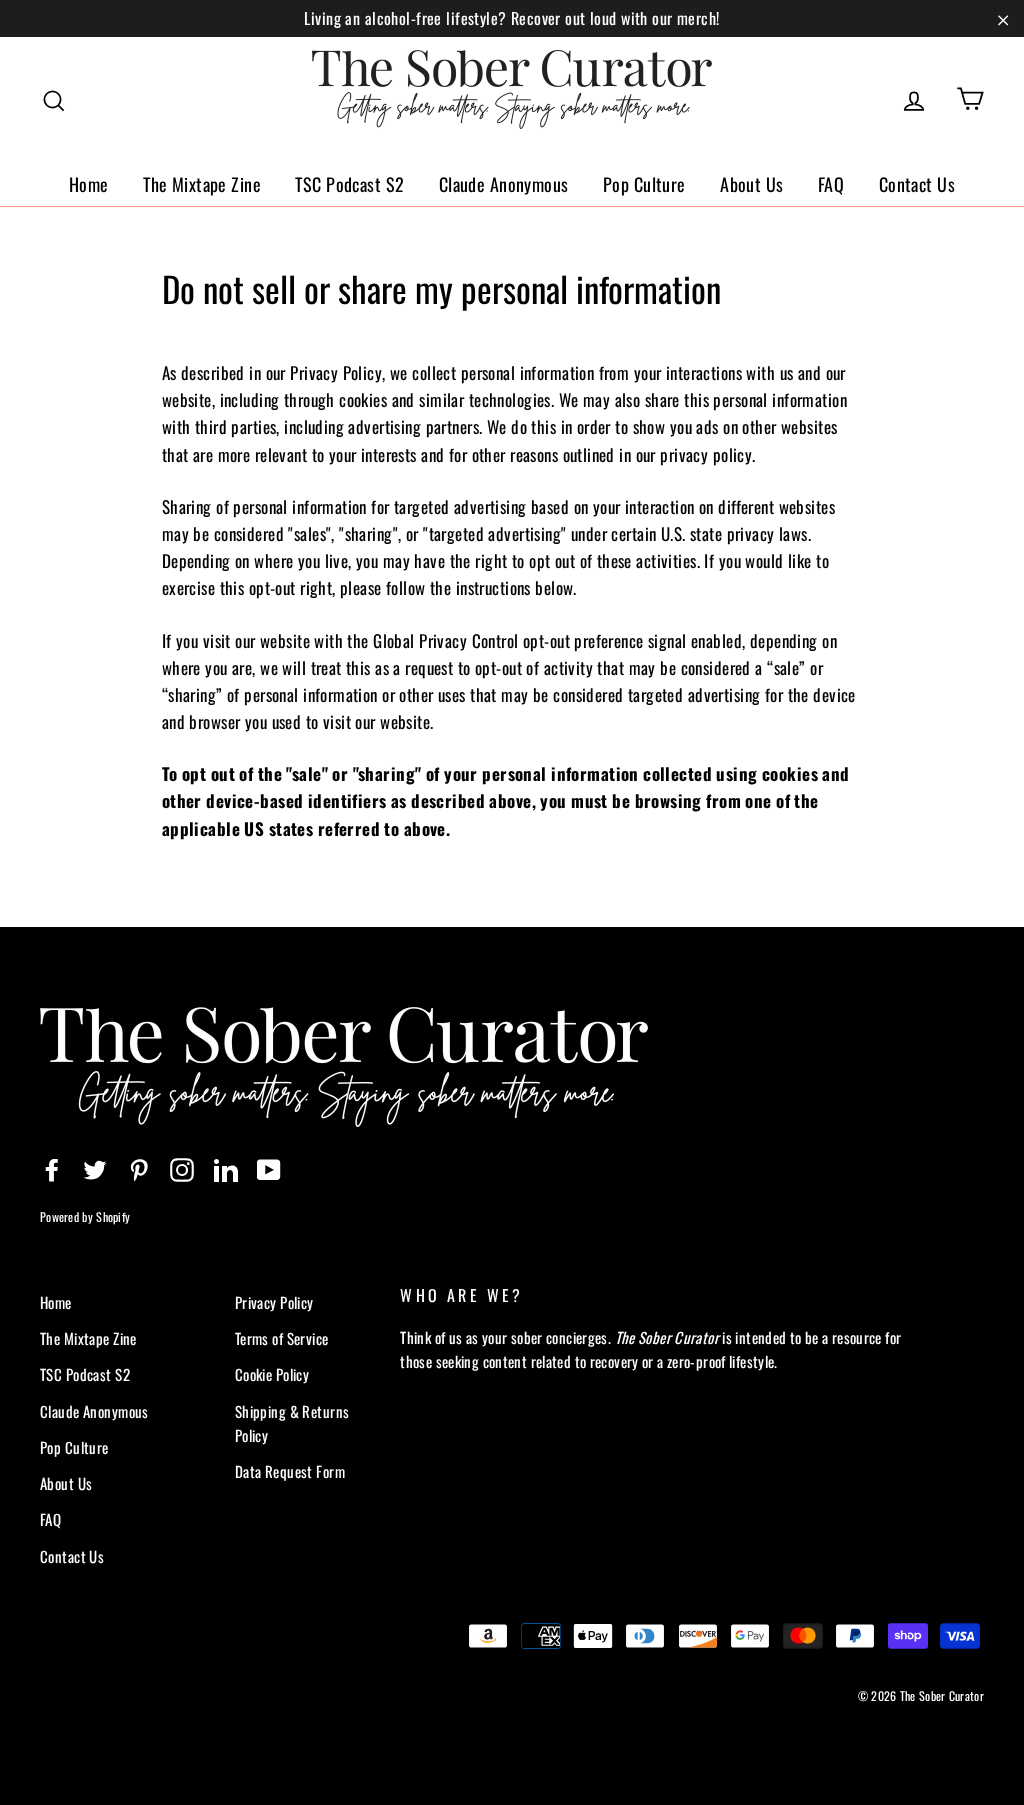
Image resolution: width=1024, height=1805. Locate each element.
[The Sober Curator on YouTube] (269, 1168)
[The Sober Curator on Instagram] (182, 1168)
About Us (751, 184)
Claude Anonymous (504, 184)
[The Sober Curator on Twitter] (95, 1168)
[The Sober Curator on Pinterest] (139, 1168)
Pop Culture (644, 184)
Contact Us (917, 184)
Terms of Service (282, 1338)
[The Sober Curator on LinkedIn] (226, 1168)
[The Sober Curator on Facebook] (52, 1168)
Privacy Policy (274, 1302)
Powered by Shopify (85, 1216)
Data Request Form (290, 1471)
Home (89, 184)
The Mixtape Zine (202, 184)
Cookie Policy (272, 1374)
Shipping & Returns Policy (292, 1423)
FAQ (831, 184)
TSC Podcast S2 (349, 184)
